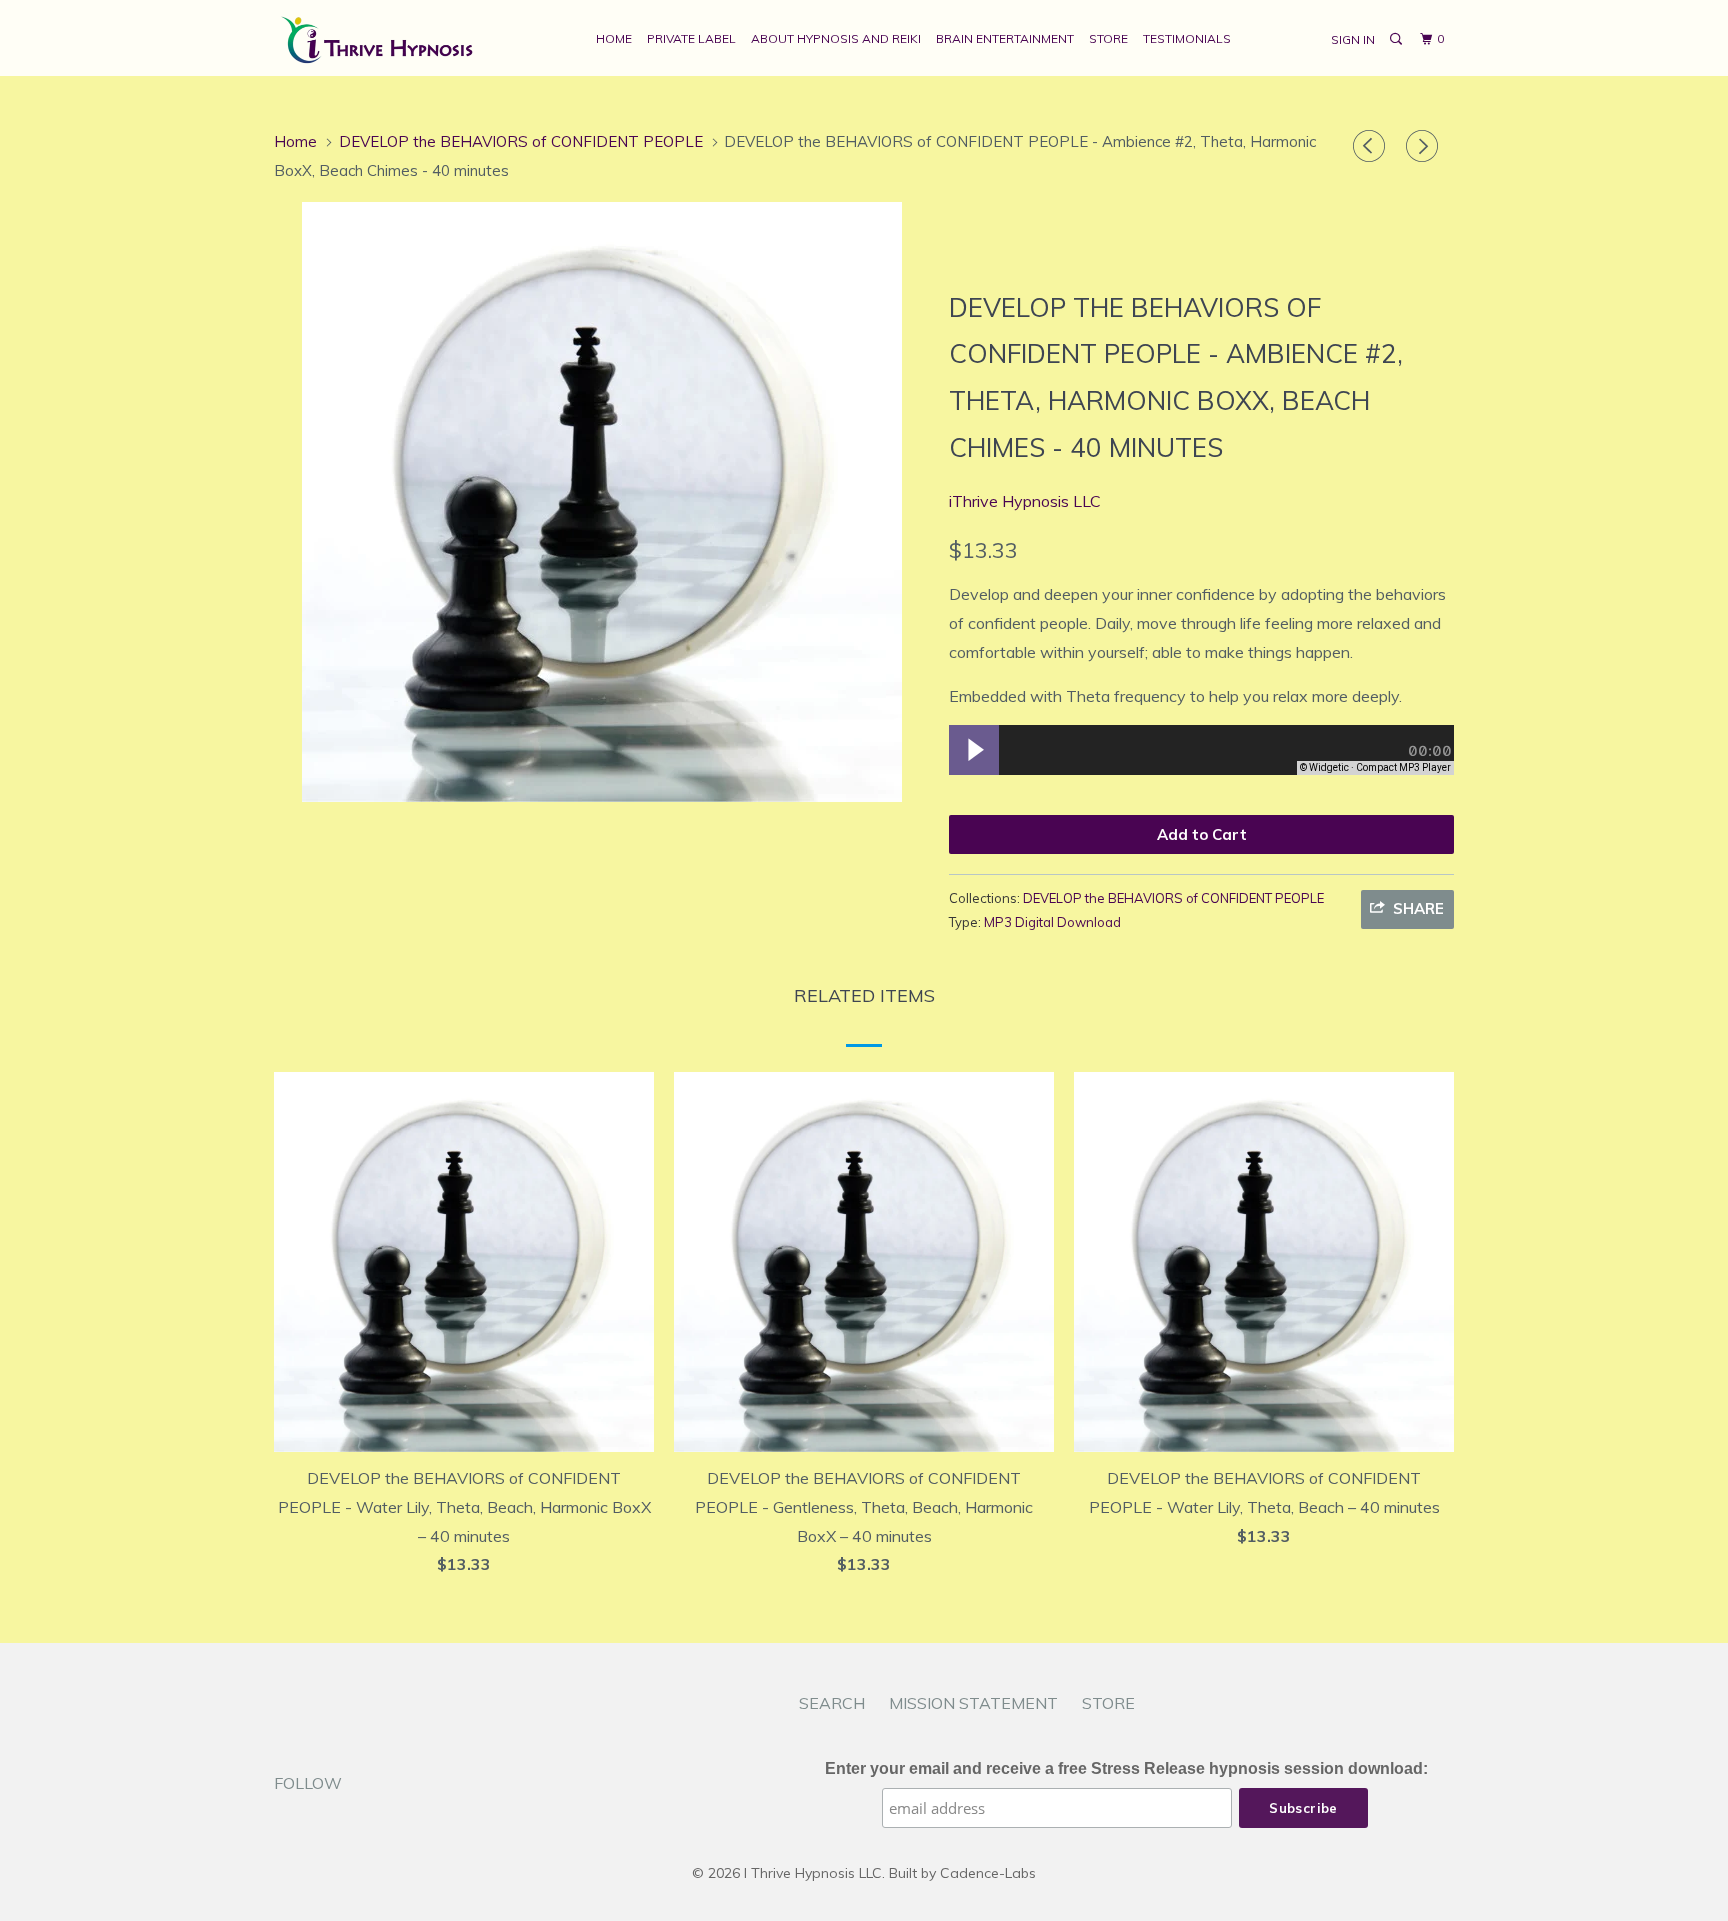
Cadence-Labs (988, 1873)
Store (1108, 38)
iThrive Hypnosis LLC (1025, 501)
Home (614, 38)
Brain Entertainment (1005, 38)
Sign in (1353, 39)
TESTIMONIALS (1187, 38)
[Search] (1397, 39)
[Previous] (1372, 146)
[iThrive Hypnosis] (376, 38)
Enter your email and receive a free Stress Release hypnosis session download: (1126, 1768)
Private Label (691, 38)
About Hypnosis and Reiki (836, 38)
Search (832, 1703)
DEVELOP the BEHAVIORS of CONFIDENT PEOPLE (1173, 898)
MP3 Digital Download (1052, 922)
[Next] (1425, 146)
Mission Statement (973, 1703)
